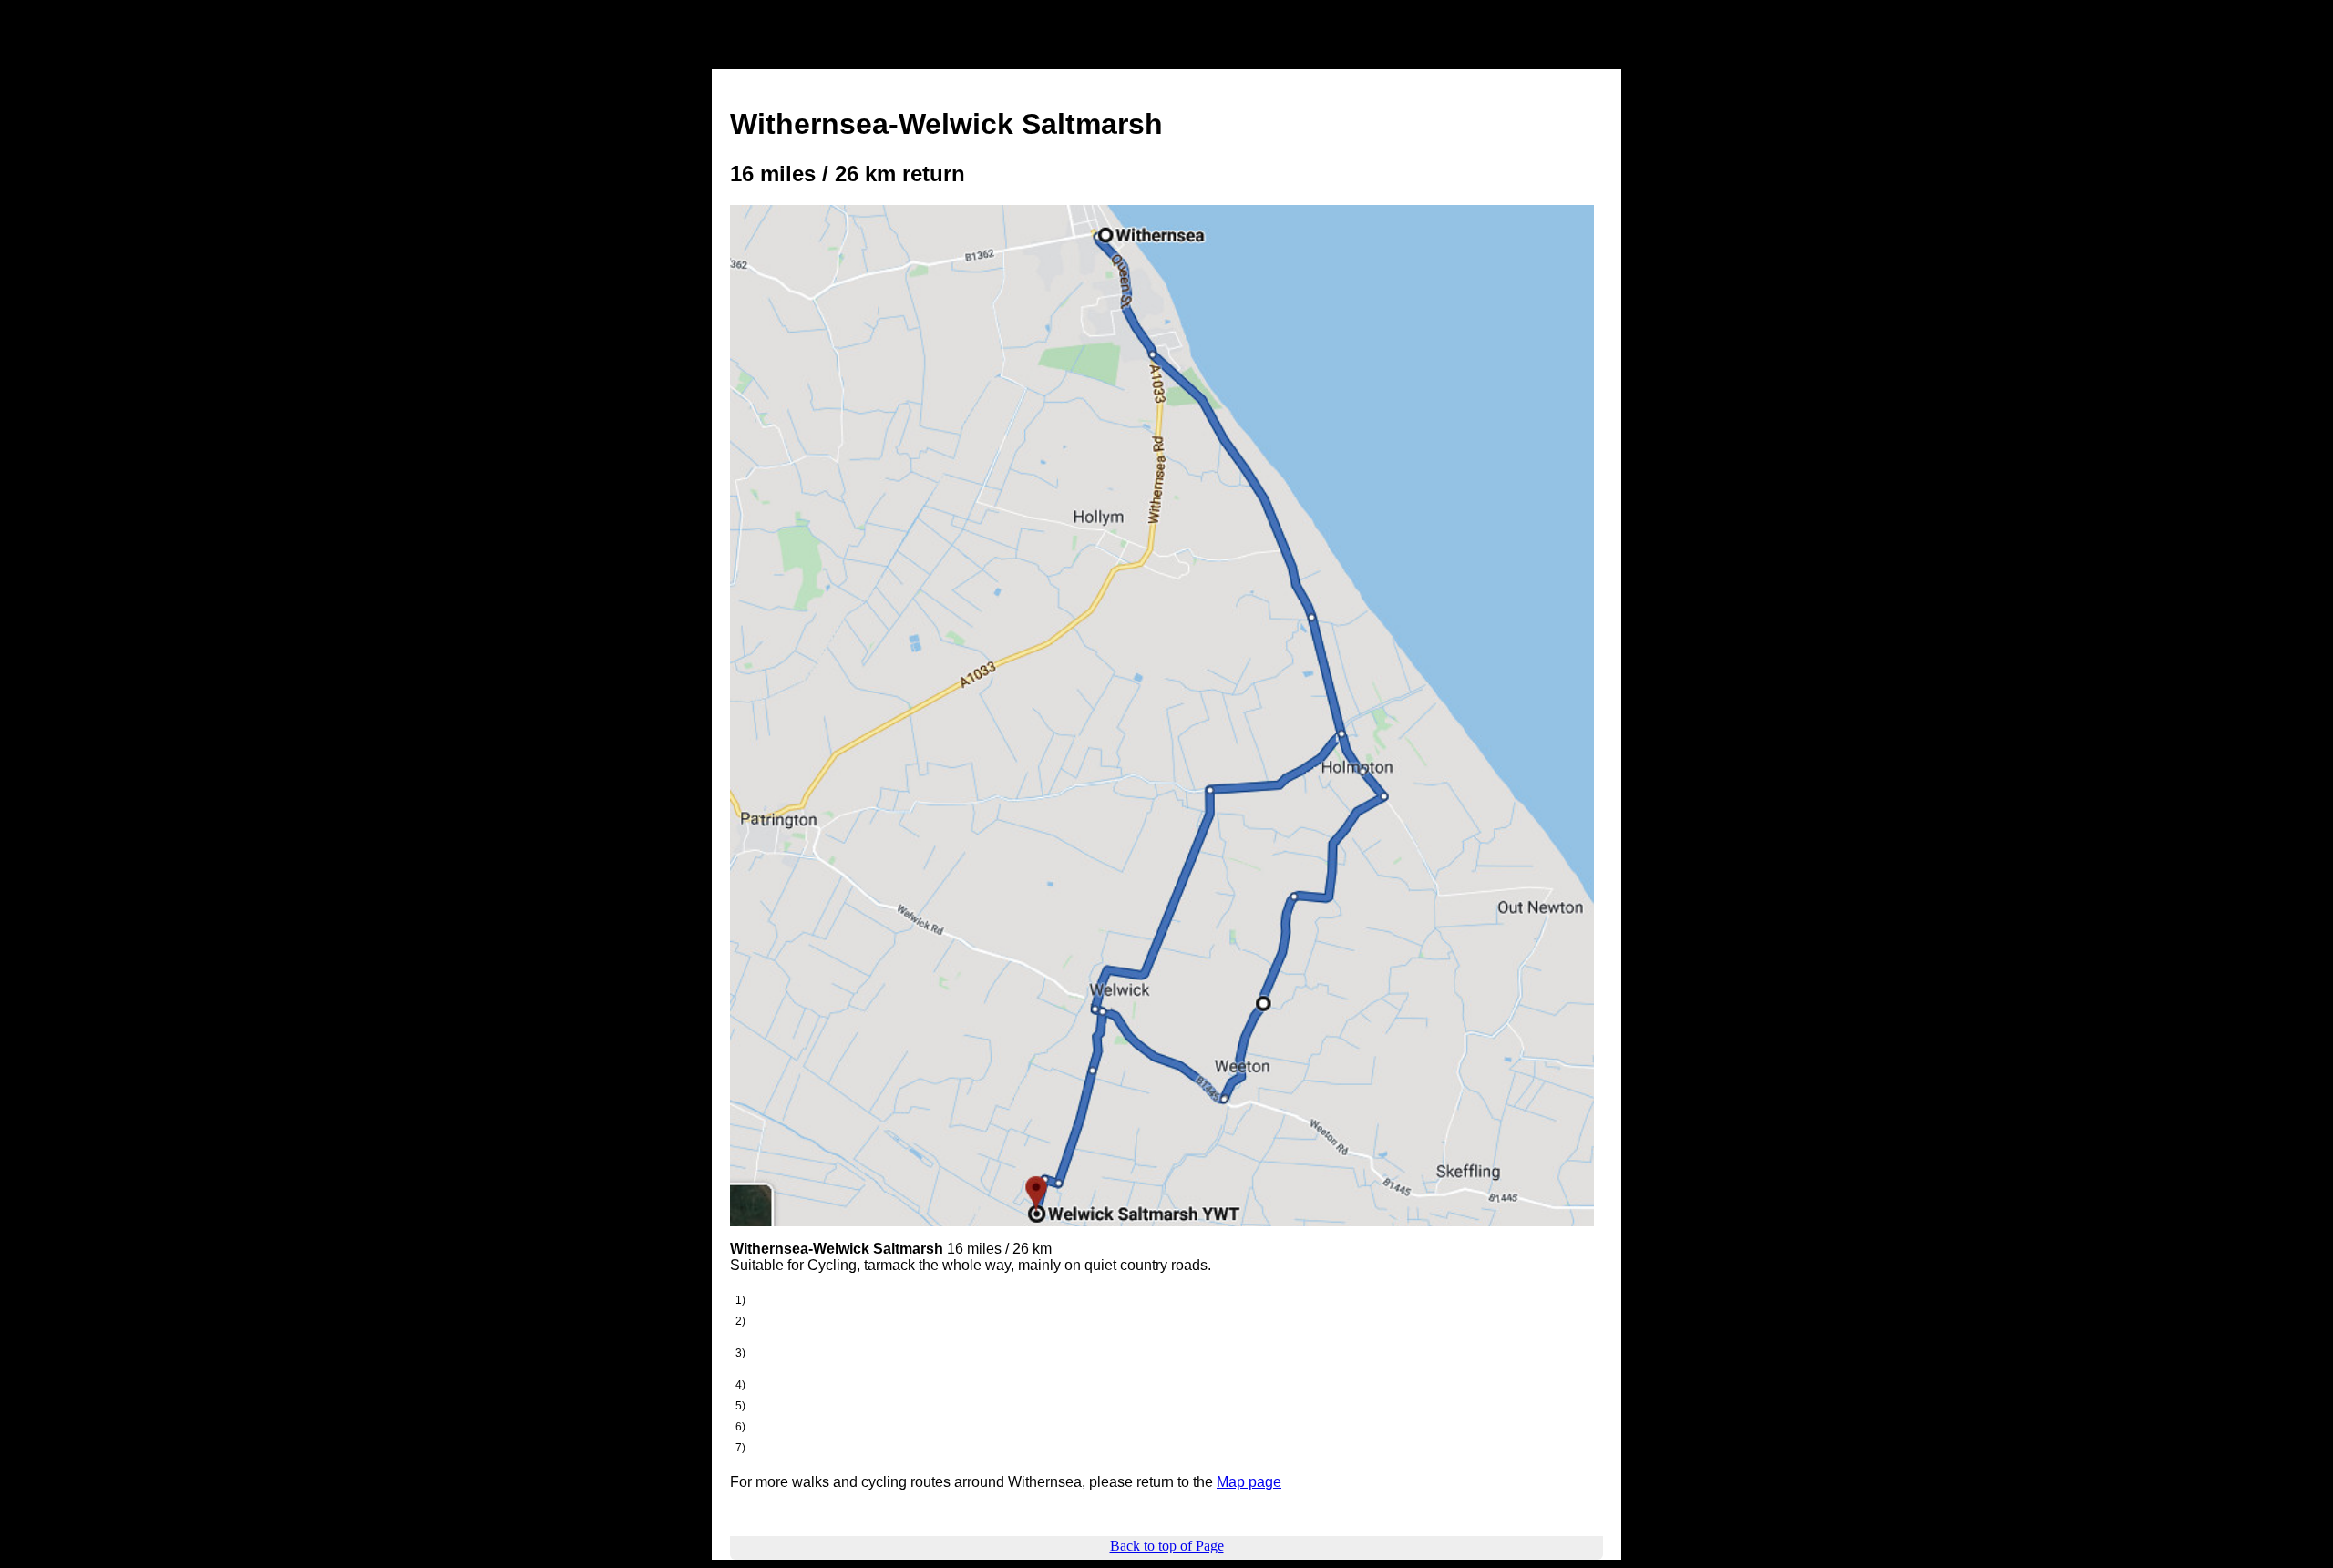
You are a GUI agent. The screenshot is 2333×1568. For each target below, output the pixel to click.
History (1309, 54)
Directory (1522, 54)
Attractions (1084, 54)
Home (745, 54)
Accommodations (850, 54)
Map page (1249, 1482)
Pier (1374, 54)
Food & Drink (978, 54)
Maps (1239, 54)
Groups (1440, 54)
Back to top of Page (1167, 1546)
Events (1170, 54)
